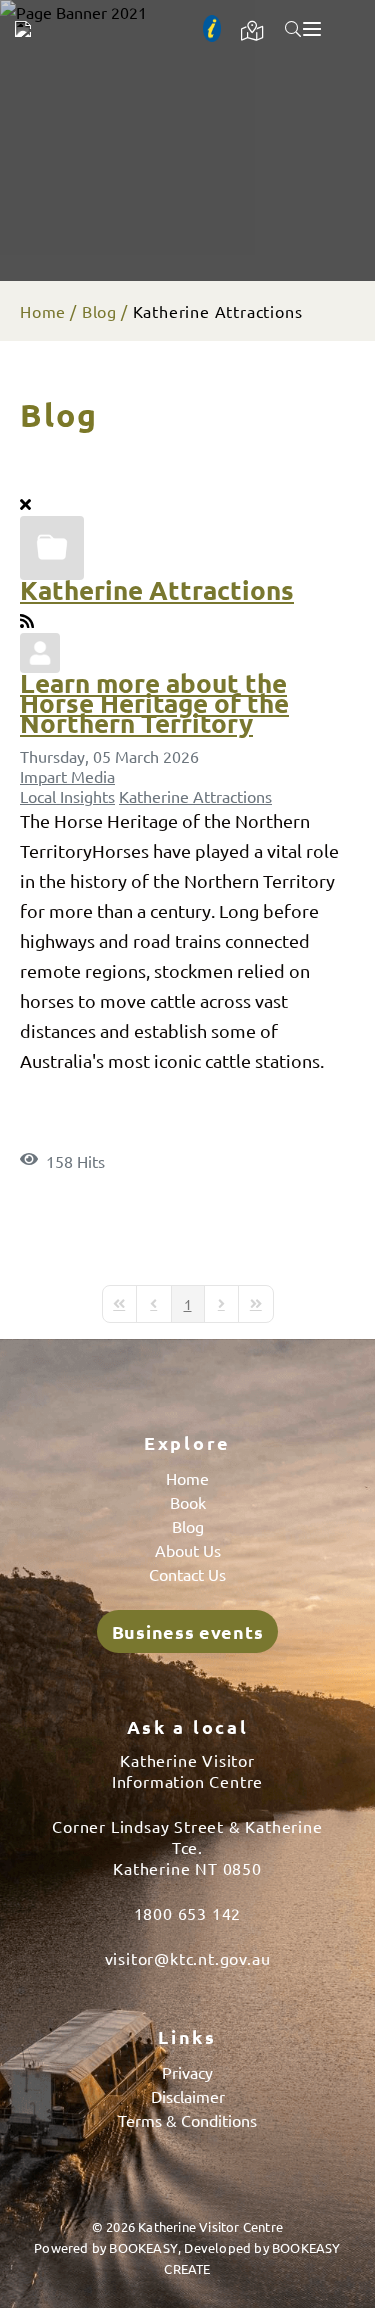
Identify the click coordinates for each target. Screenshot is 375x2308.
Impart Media (67, 776)
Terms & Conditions (187, 2120)
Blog (99, 311)
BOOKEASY (143, 2247)
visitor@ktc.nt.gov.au (188, 1958)
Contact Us (187, 1574)
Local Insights (67, 796)
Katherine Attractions (157, 589)
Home (43, 311)
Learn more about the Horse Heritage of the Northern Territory (154, 702)
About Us (188, 1550)
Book (188, 1502)
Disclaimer (188, 2096)
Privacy (187, 2072)
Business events (188, 1631)
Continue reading (116, 1126)
